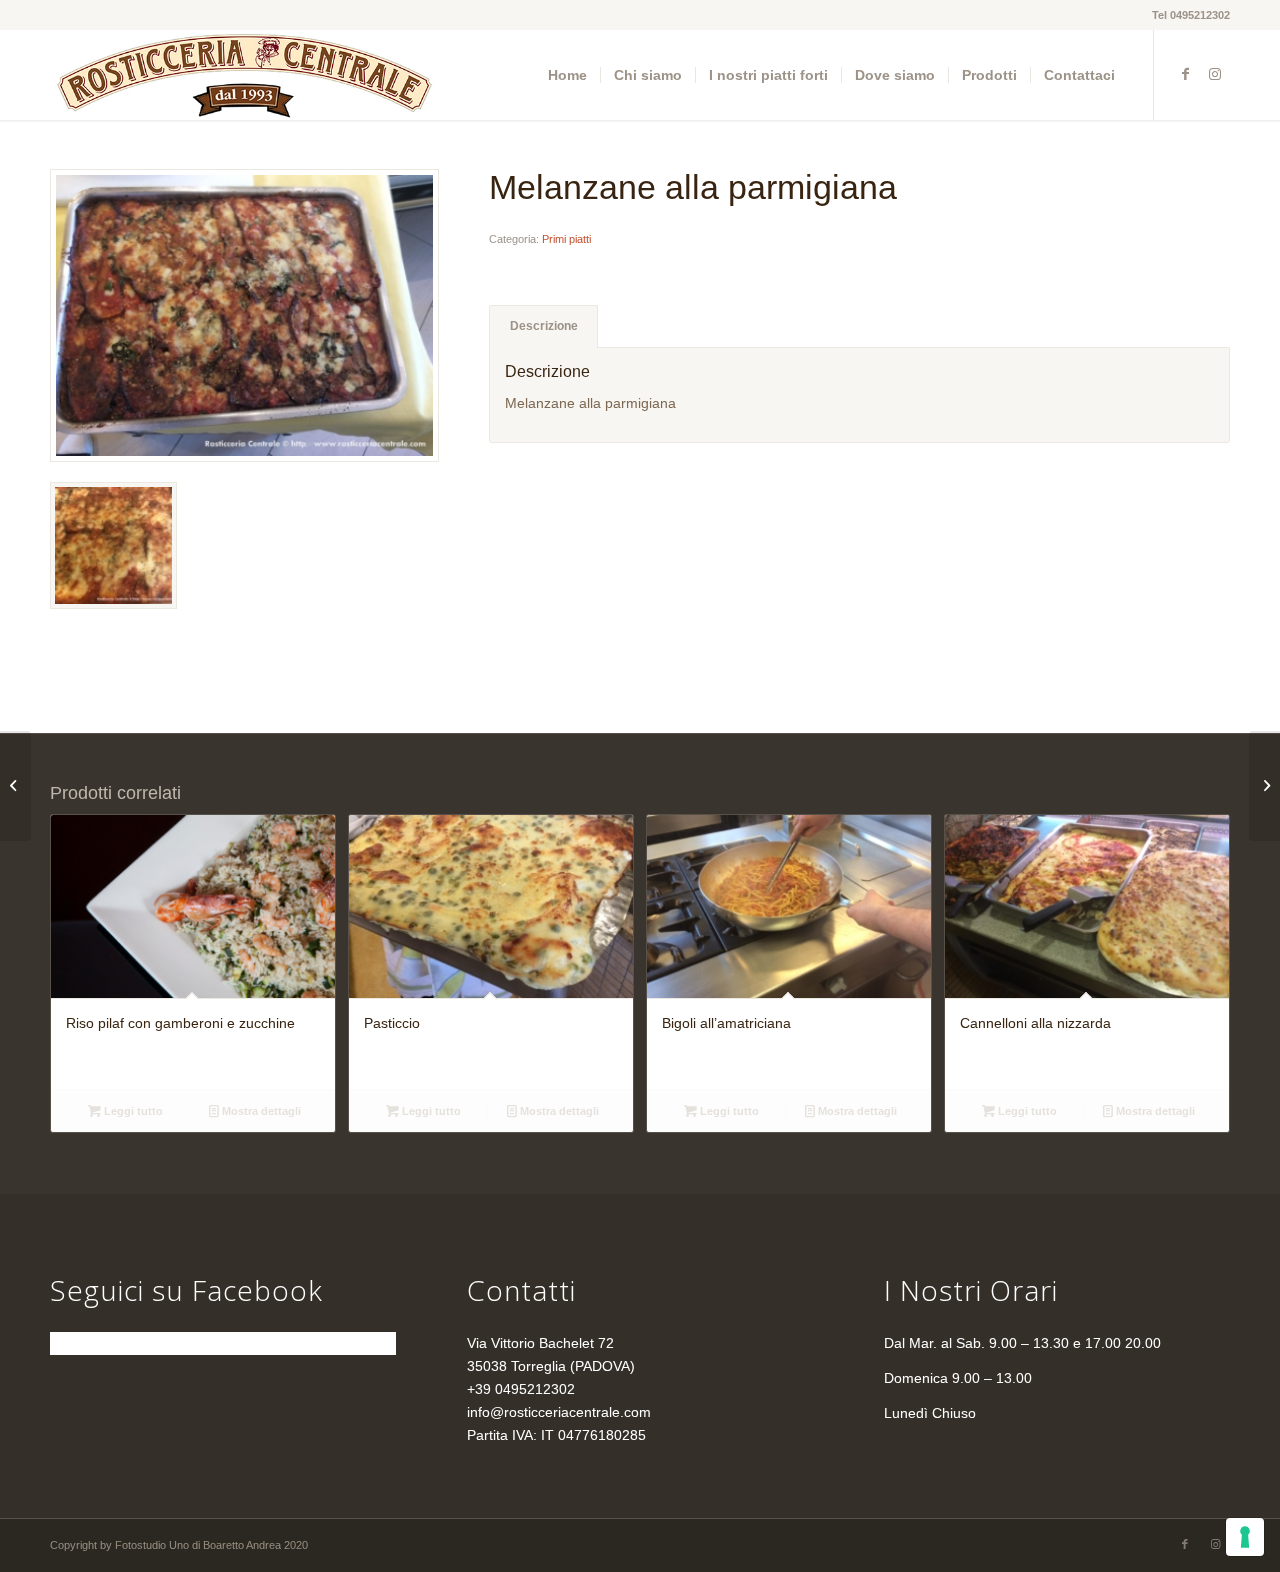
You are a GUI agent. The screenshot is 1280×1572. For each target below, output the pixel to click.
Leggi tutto (132, 1111)
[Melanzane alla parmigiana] (244, 315)
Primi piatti (566, 239)
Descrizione (544, 326)
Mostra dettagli (260, 1111)
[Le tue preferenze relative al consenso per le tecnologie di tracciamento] (1245, 1537)
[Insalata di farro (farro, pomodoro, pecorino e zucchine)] (15, 786)
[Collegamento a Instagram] (1215, 74)
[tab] (543, 326)
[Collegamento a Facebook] (1185, 74)
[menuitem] (567, 75)
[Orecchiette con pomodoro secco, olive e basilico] (1264, 786)
